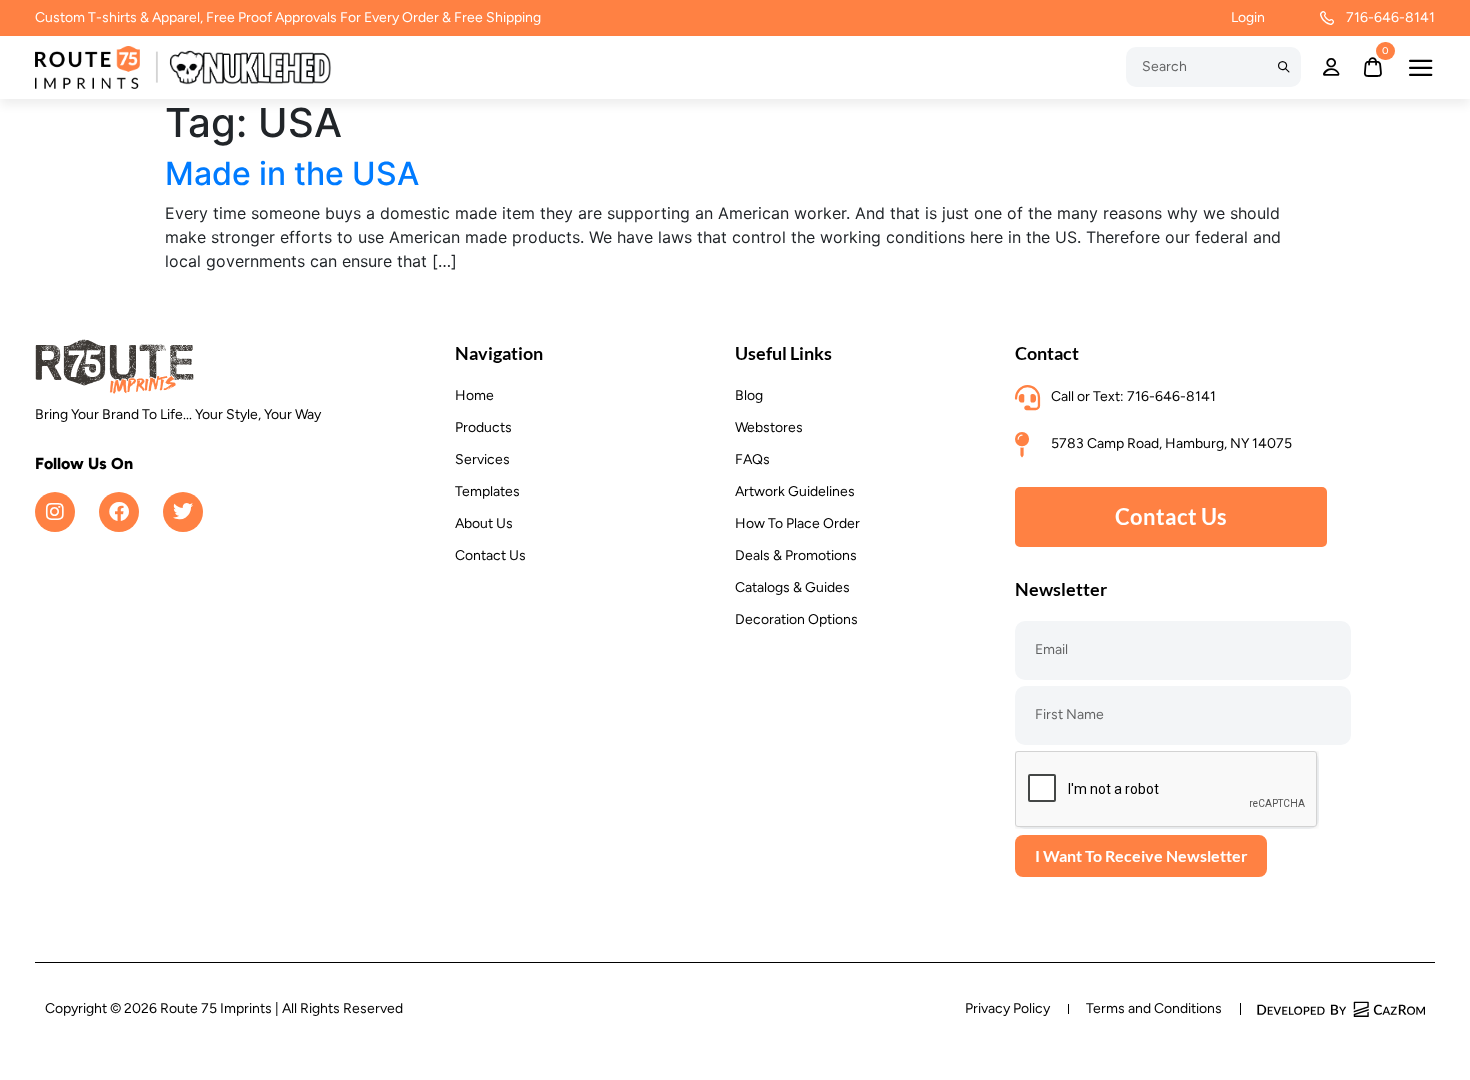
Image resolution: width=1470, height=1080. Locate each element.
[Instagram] (55, 512)
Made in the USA (292, 173)
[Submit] (1283, 67)
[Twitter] (183, 512)
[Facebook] (119, 512)
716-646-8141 (1390, 17)
